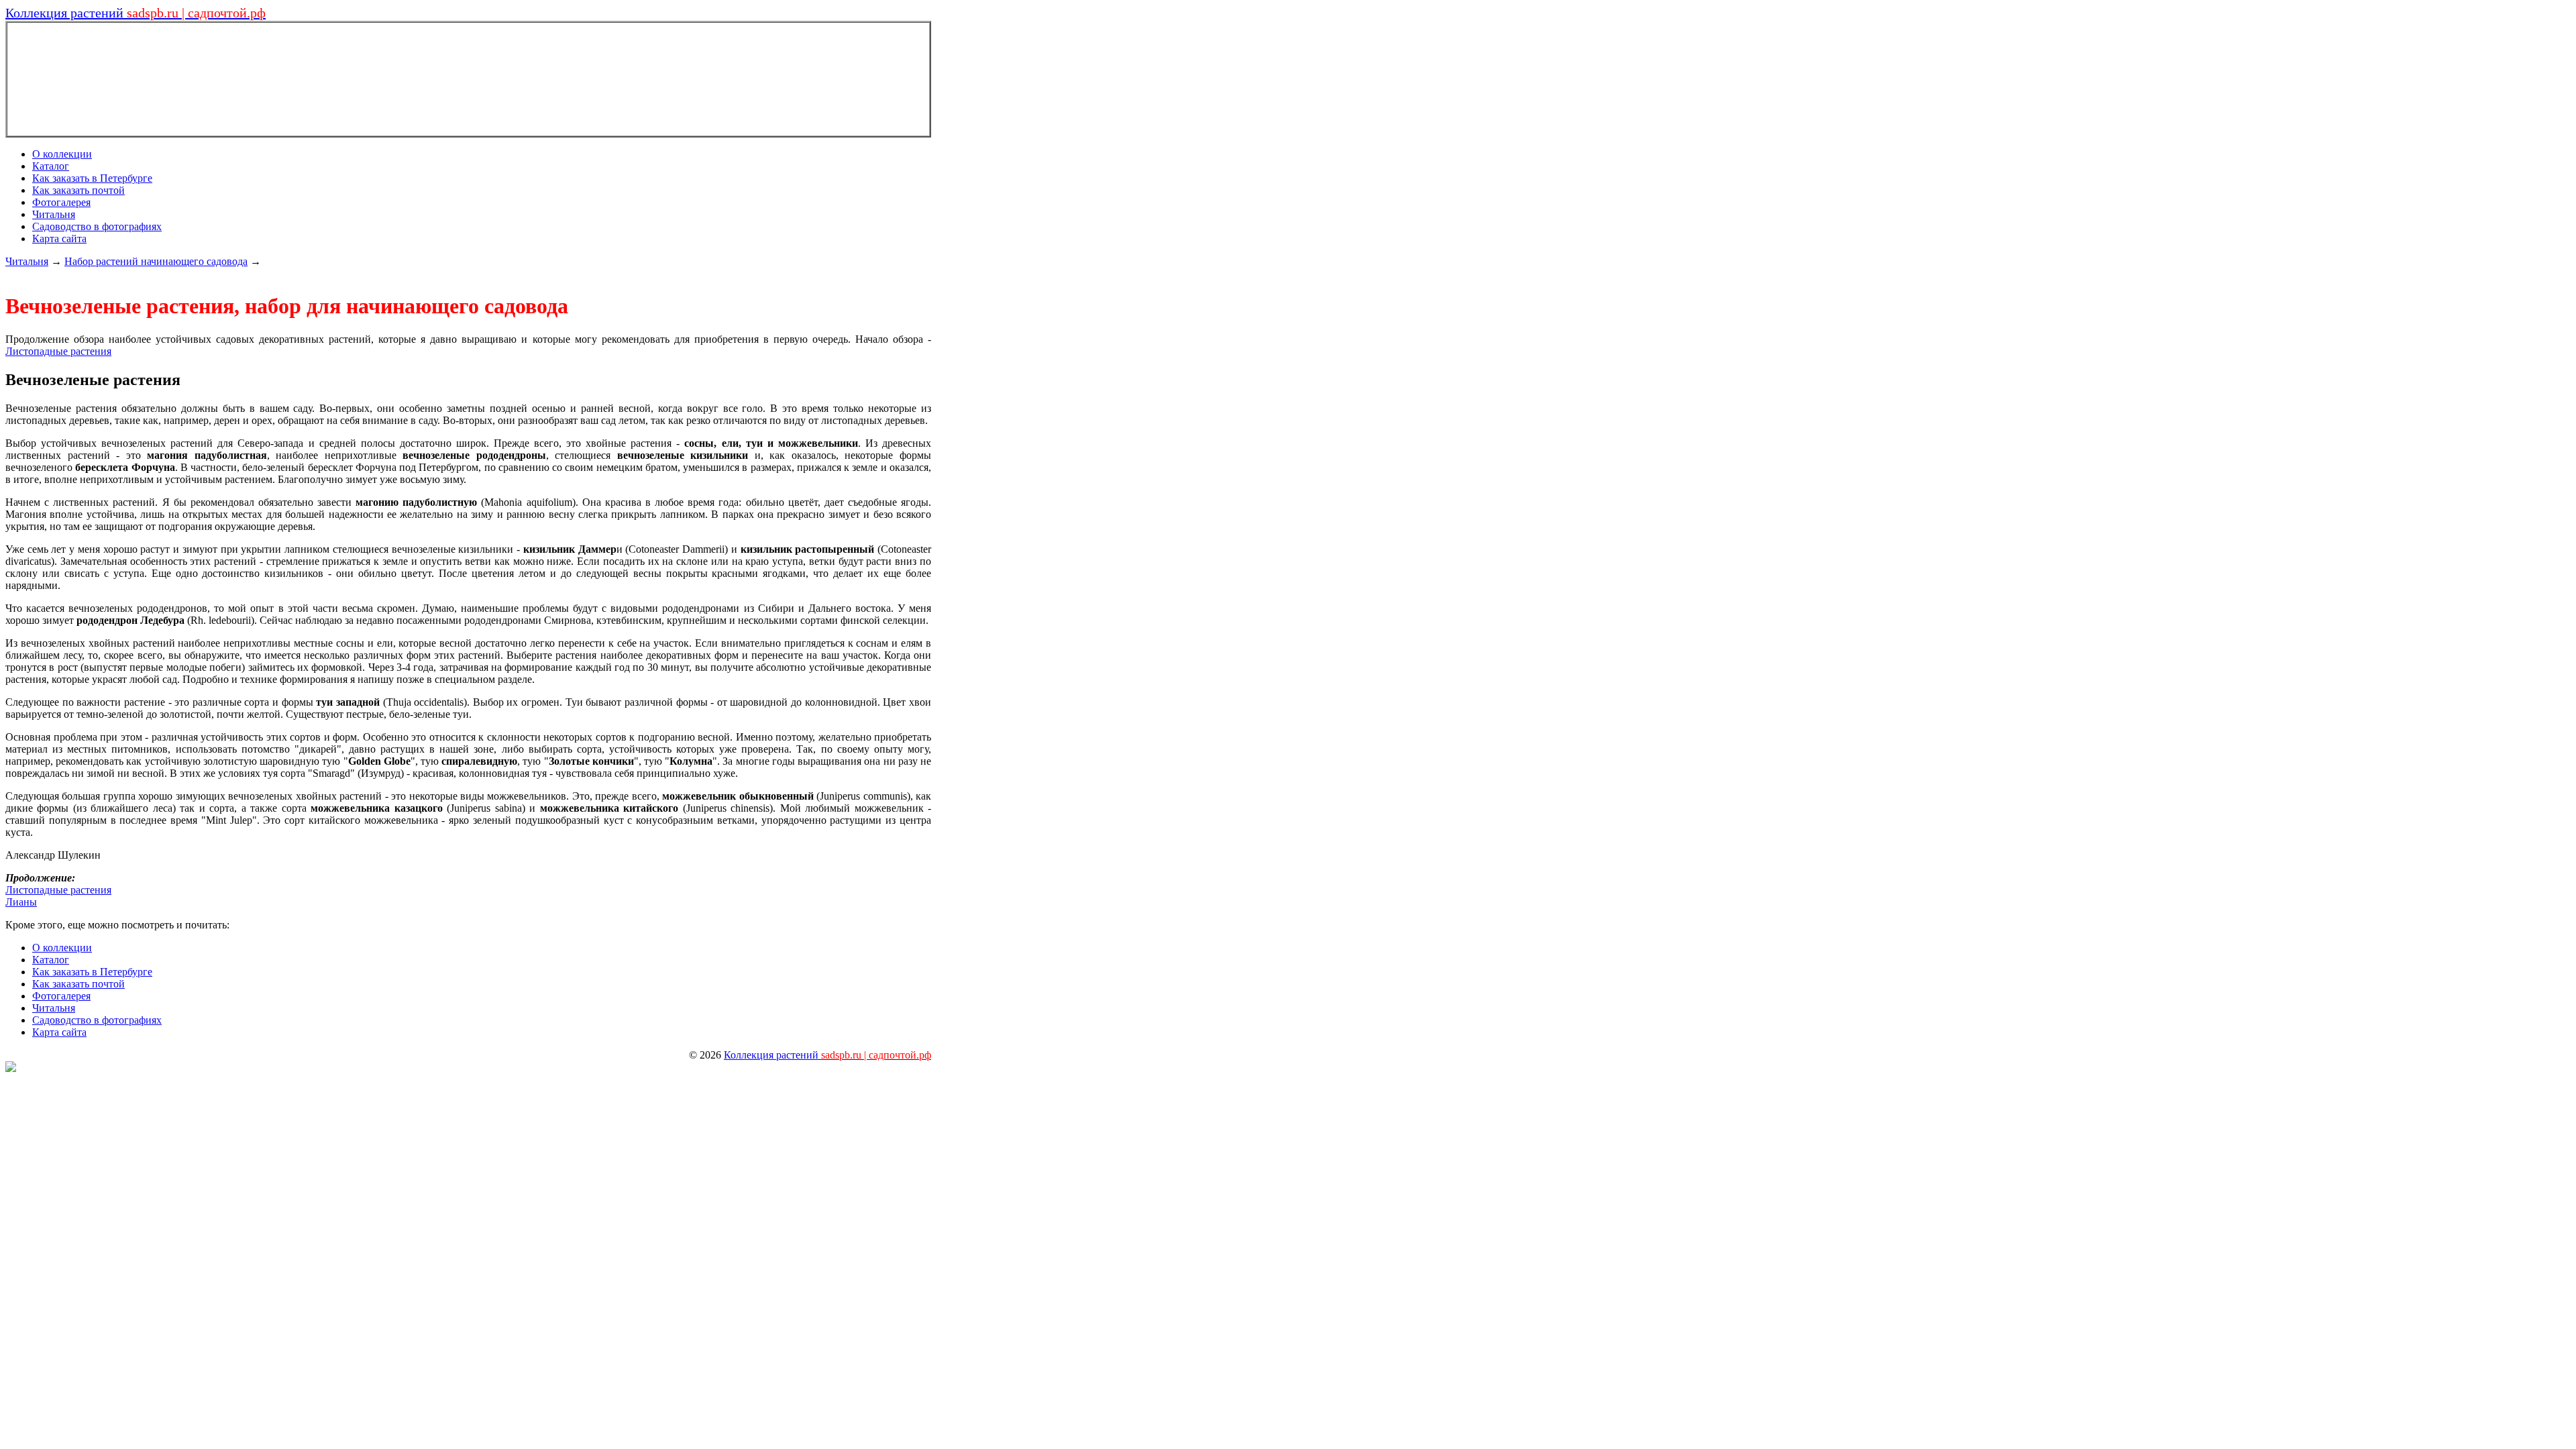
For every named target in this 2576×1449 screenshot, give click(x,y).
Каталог (51, 166)
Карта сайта (59, 238)
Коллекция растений (136, 13)
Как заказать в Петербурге (92, 178)
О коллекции (62, 154)
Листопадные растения (58, 351)
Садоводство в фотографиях (97, 226)
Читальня (54, 214)
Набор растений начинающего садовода (156, 261)
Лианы (21, 902)
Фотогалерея (61, 202)
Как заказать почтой (78, 190)
